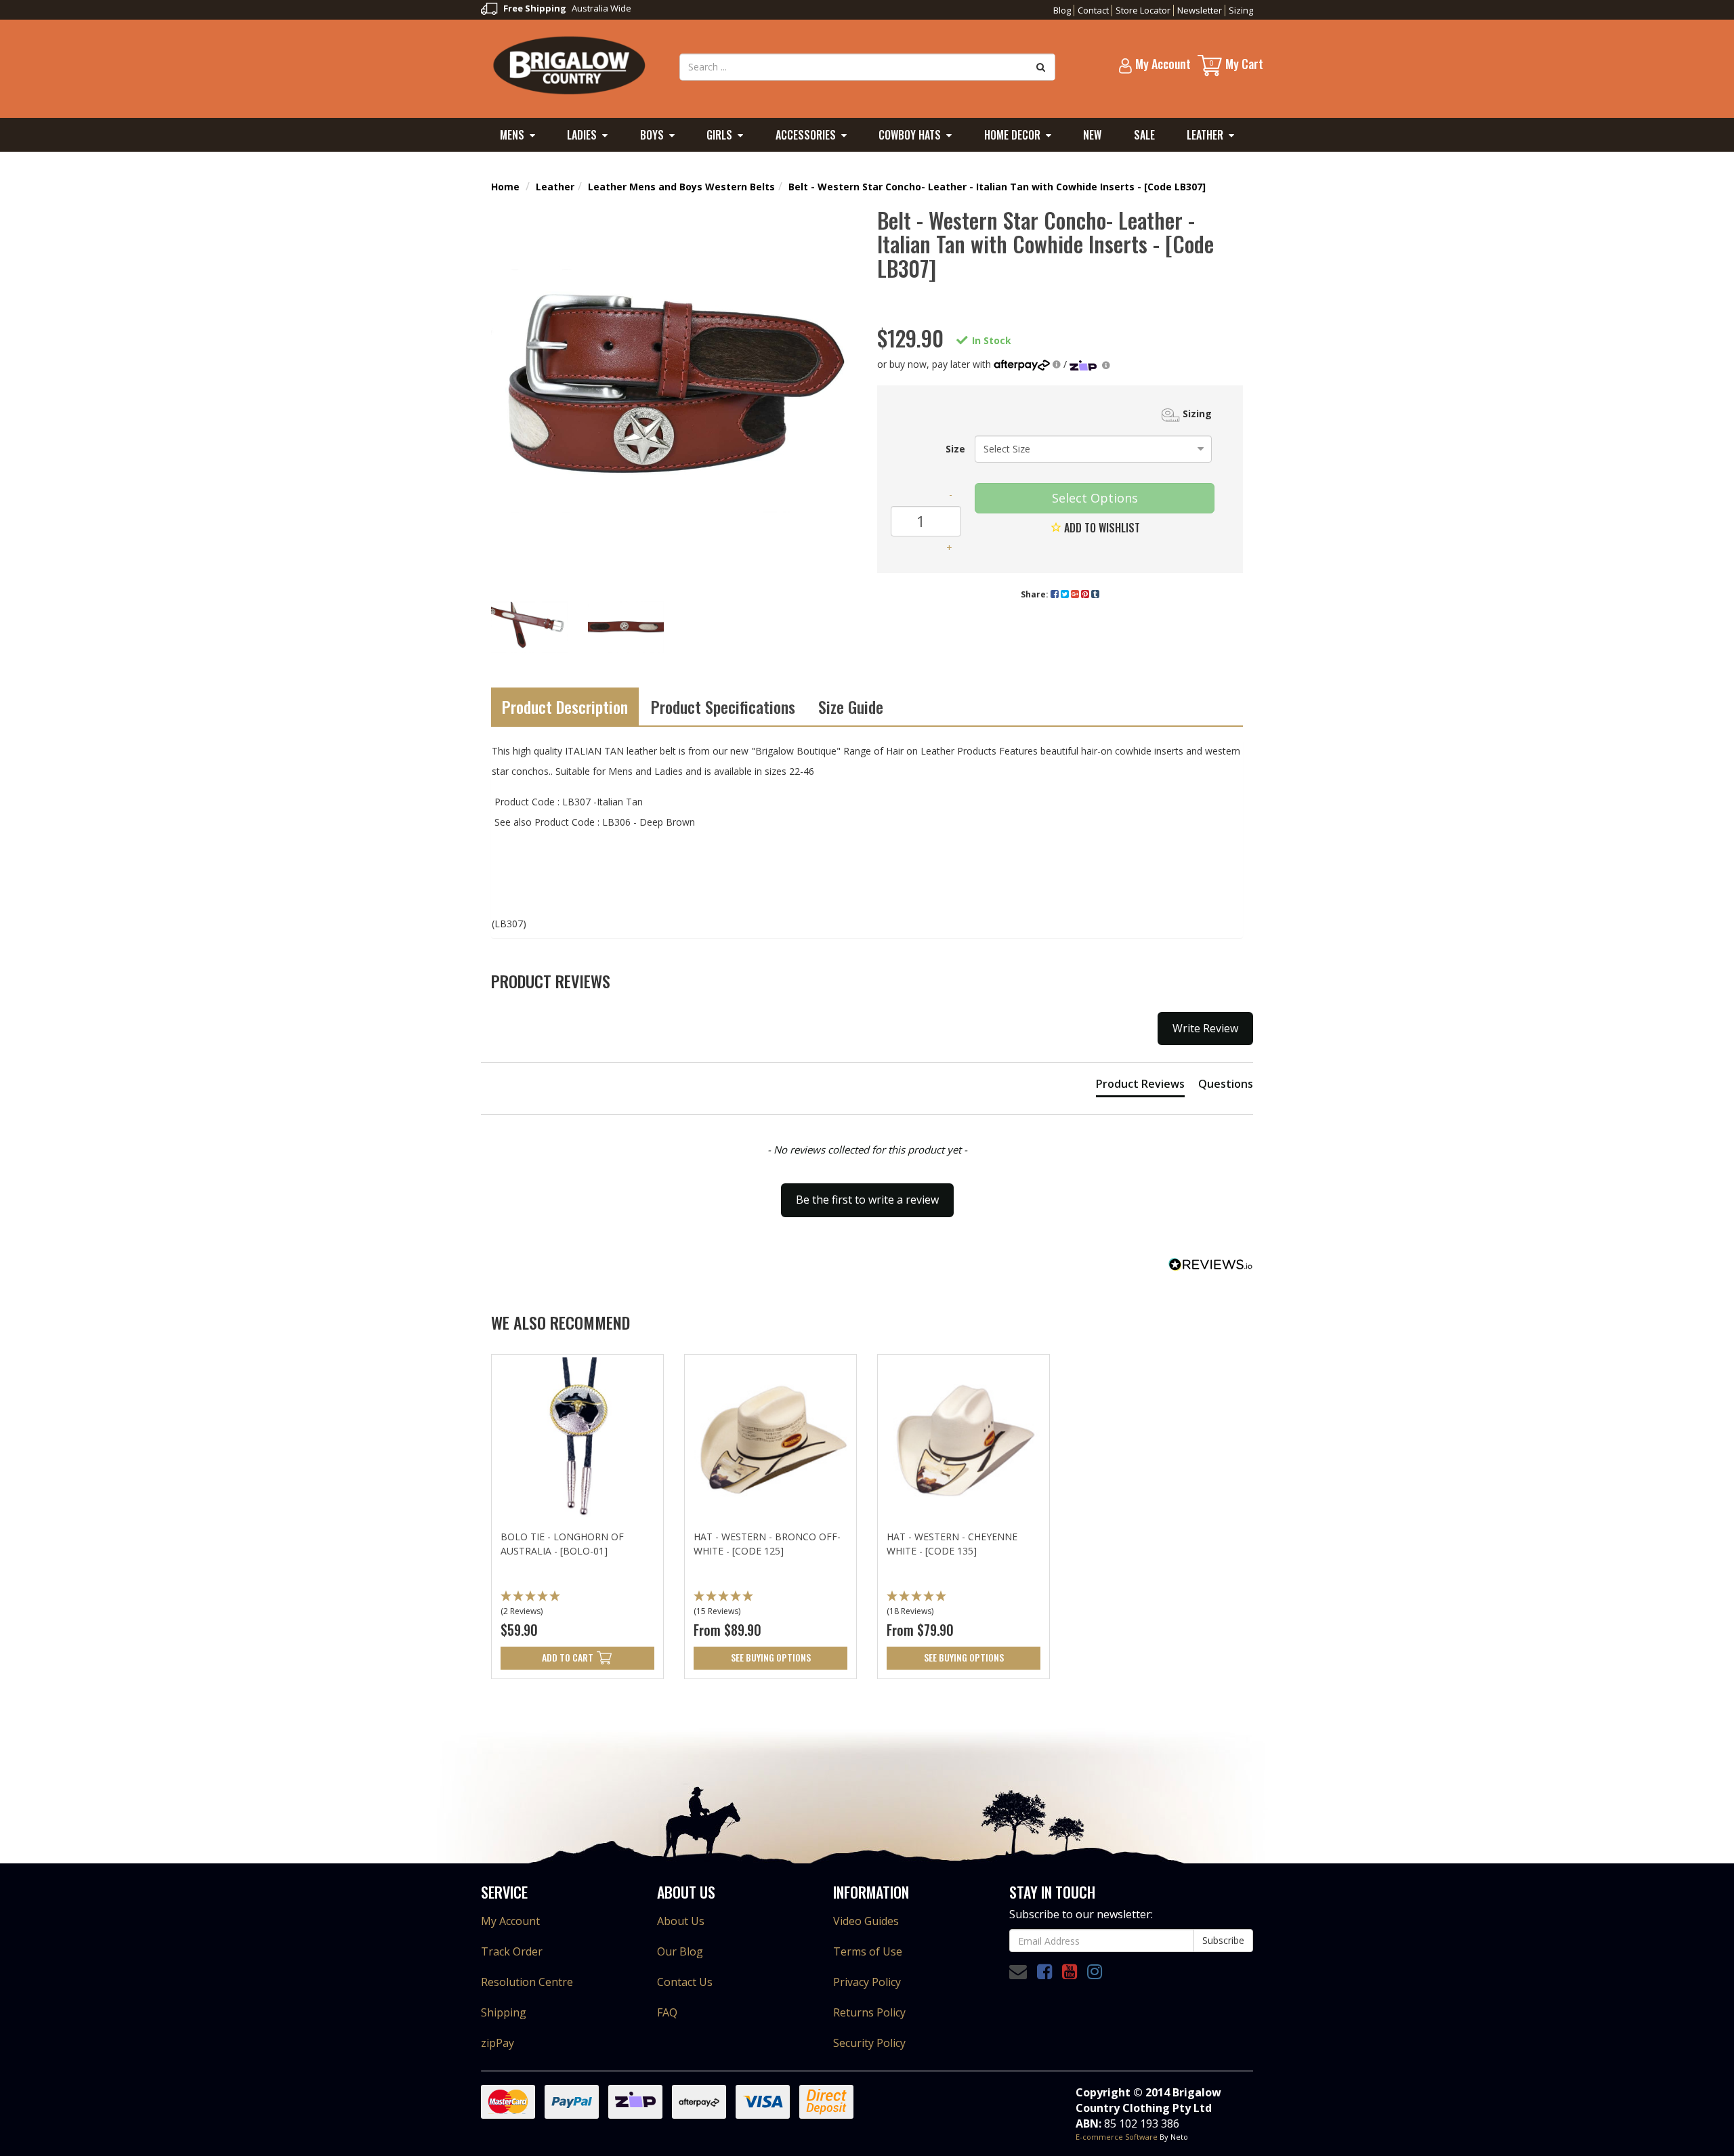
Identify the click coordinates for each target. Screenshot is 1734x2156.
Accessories (806, 135)
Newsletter (1200, 10)
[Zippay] (1090, 364)
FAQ (667, 2012)
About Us (681, 1921)
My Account (510, 1921)
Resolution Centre (527, 1982)
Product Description (565, 706)
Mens (512, 135)
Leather (1205, 135)
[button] (577, 1605)
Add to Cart (568, 1657)
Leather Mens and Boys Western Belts (681, 187)
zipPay (498, 2043)
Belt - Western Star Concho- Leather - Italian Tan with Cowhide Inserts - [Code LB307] (997, 187)
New (1092, 135)
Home (505, 187)
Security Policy (869, 2043)
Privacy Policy (867, 1982)
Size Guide (851, 706)
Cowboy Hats (910, 135)
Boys (652, 135)
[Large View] (529, 628)
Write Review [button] (1205, 1028)
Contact (1093, 10)
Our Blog (680, 1951)
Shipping (504, 2012)
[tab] (1140, 1086)
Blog (1062, 10)
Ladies (582, 135)
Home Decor (1012, 135)
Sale (1144, 135)
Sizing (1241, 10)
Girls (719, 135)
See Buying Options (771, 1657)
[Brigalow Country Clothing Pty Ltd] (570, 64)
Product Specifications (723, 706)
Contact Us (685, 1982)
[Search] (1041, 67)
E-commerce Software (1117, 2137)
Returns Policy (869, 2012)
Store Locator (1143, 10)
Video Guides (866, 1921)
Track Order (512, 1951)
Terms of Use (868, 1951)
